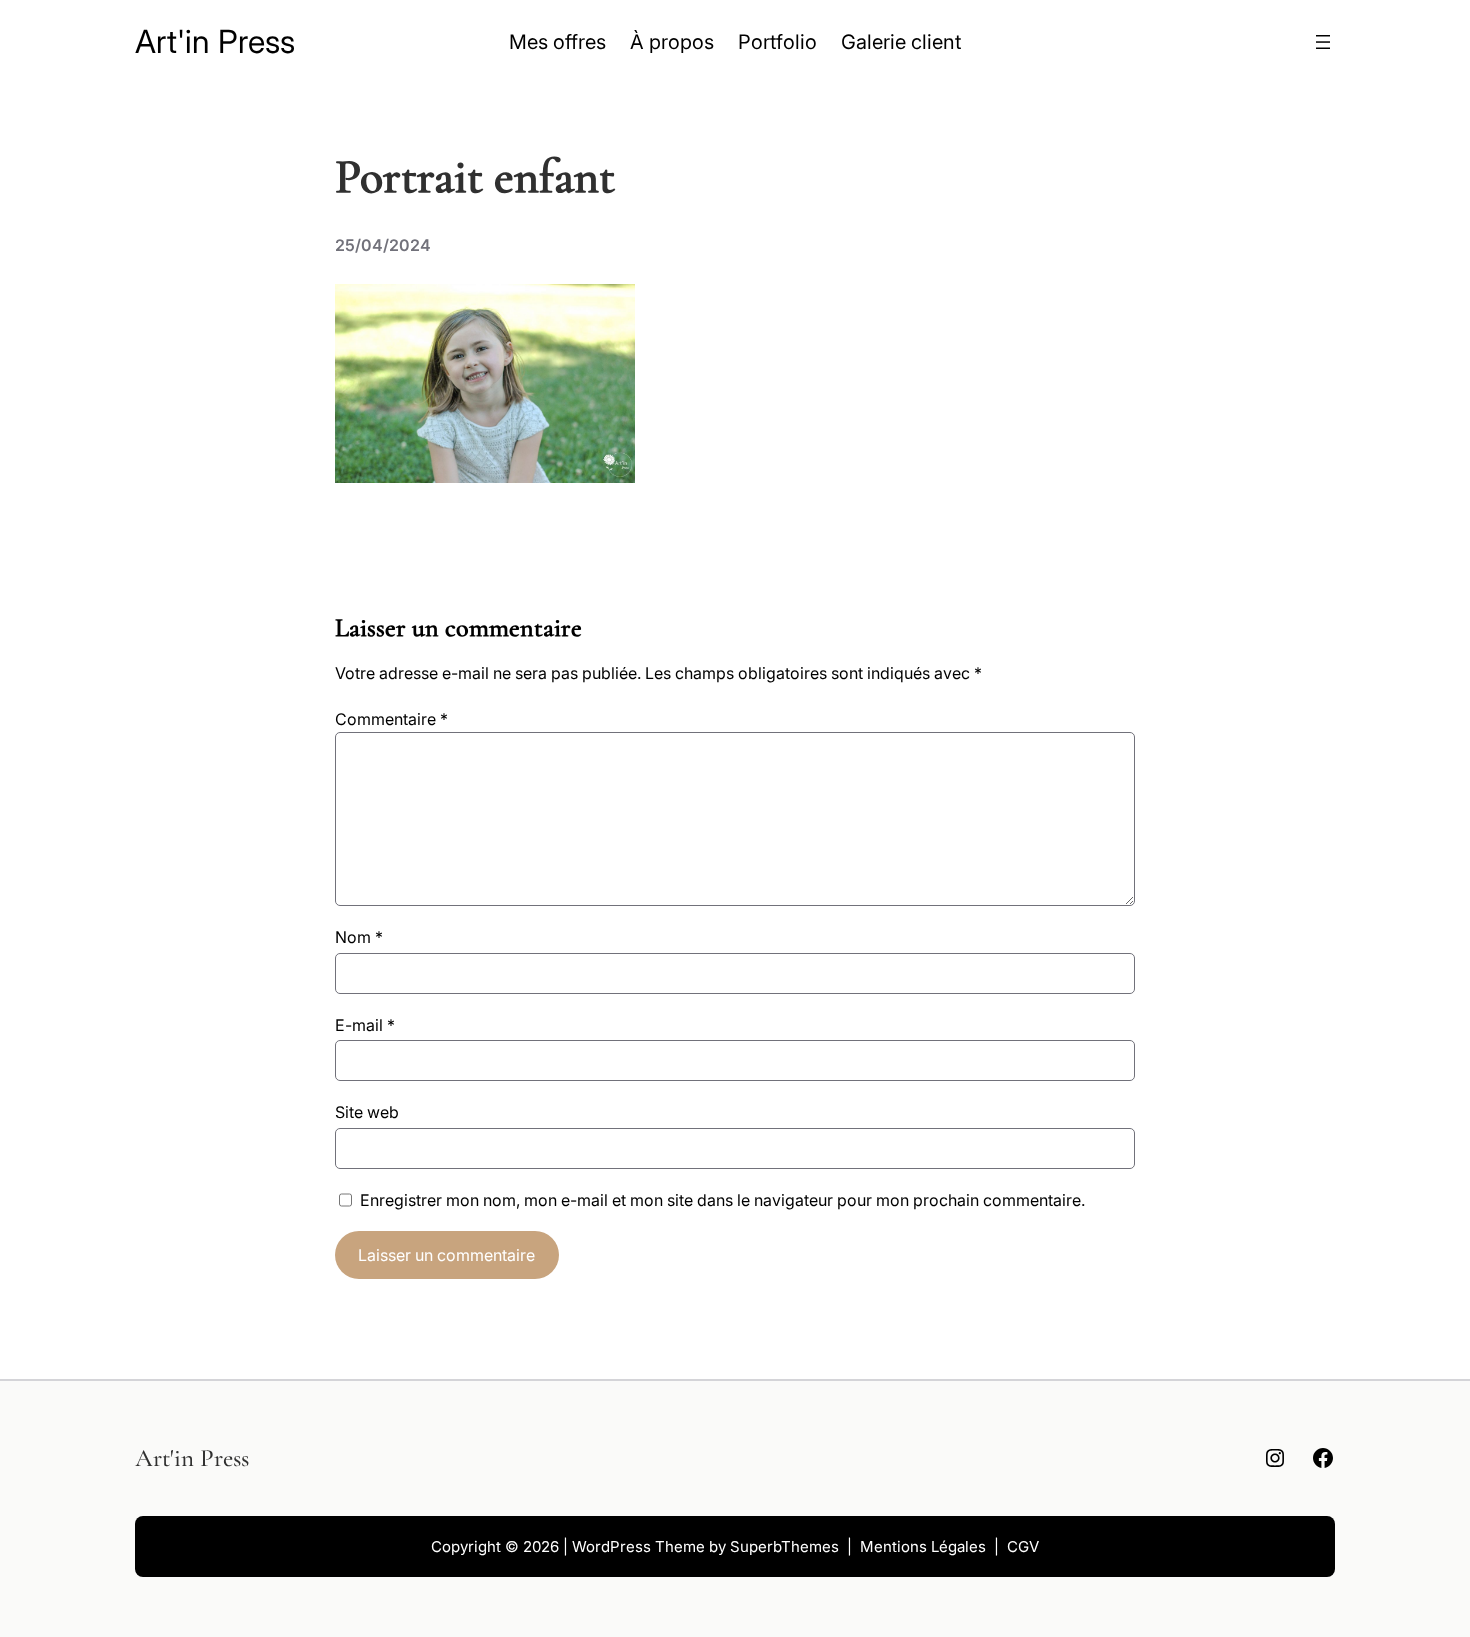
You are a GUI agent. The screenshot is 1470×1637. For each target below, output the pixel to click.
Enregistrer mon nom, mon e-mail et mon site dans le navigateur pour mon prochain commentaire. (722, 1200)
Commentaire (391, 719)
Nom (359, 937)
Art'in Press (215, 41)
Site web (367, 1112)
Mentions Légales (923, 1546)
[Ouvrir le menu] (1323, 42)
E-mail (365, 1025)
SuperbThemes (784, 1546)
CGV (1023, 1546)
